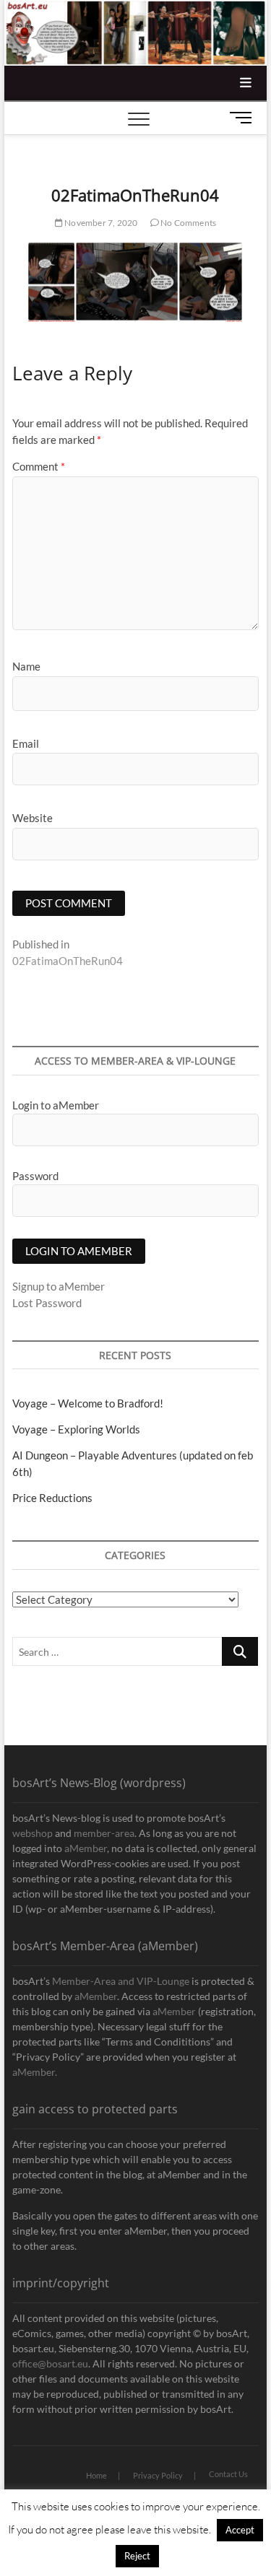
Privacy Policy (158, 2475)
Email (26, 743)
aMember (86, 1848)
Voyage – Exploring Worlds (76, 1429)
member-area (104, 1833)
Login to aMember (56, 1105)
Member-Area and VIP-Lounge (121, 1981)
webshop (33, 1833)
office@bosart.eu (50, 2363)
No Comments (188, 223)
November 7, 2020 (100, 223)
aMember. (35, 2072)
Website (33, 818)
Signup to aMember (59, 1286)
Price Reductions (52, 1498)
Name (26, 666)
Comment (39, 466)
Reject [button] (137, 2556)
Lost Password (47, 1303)
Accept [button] (240, 2530)
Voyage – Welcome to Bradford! (88, 1403)
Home (96, 2475)
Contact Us (228, 2474)
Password (35, 1176)
